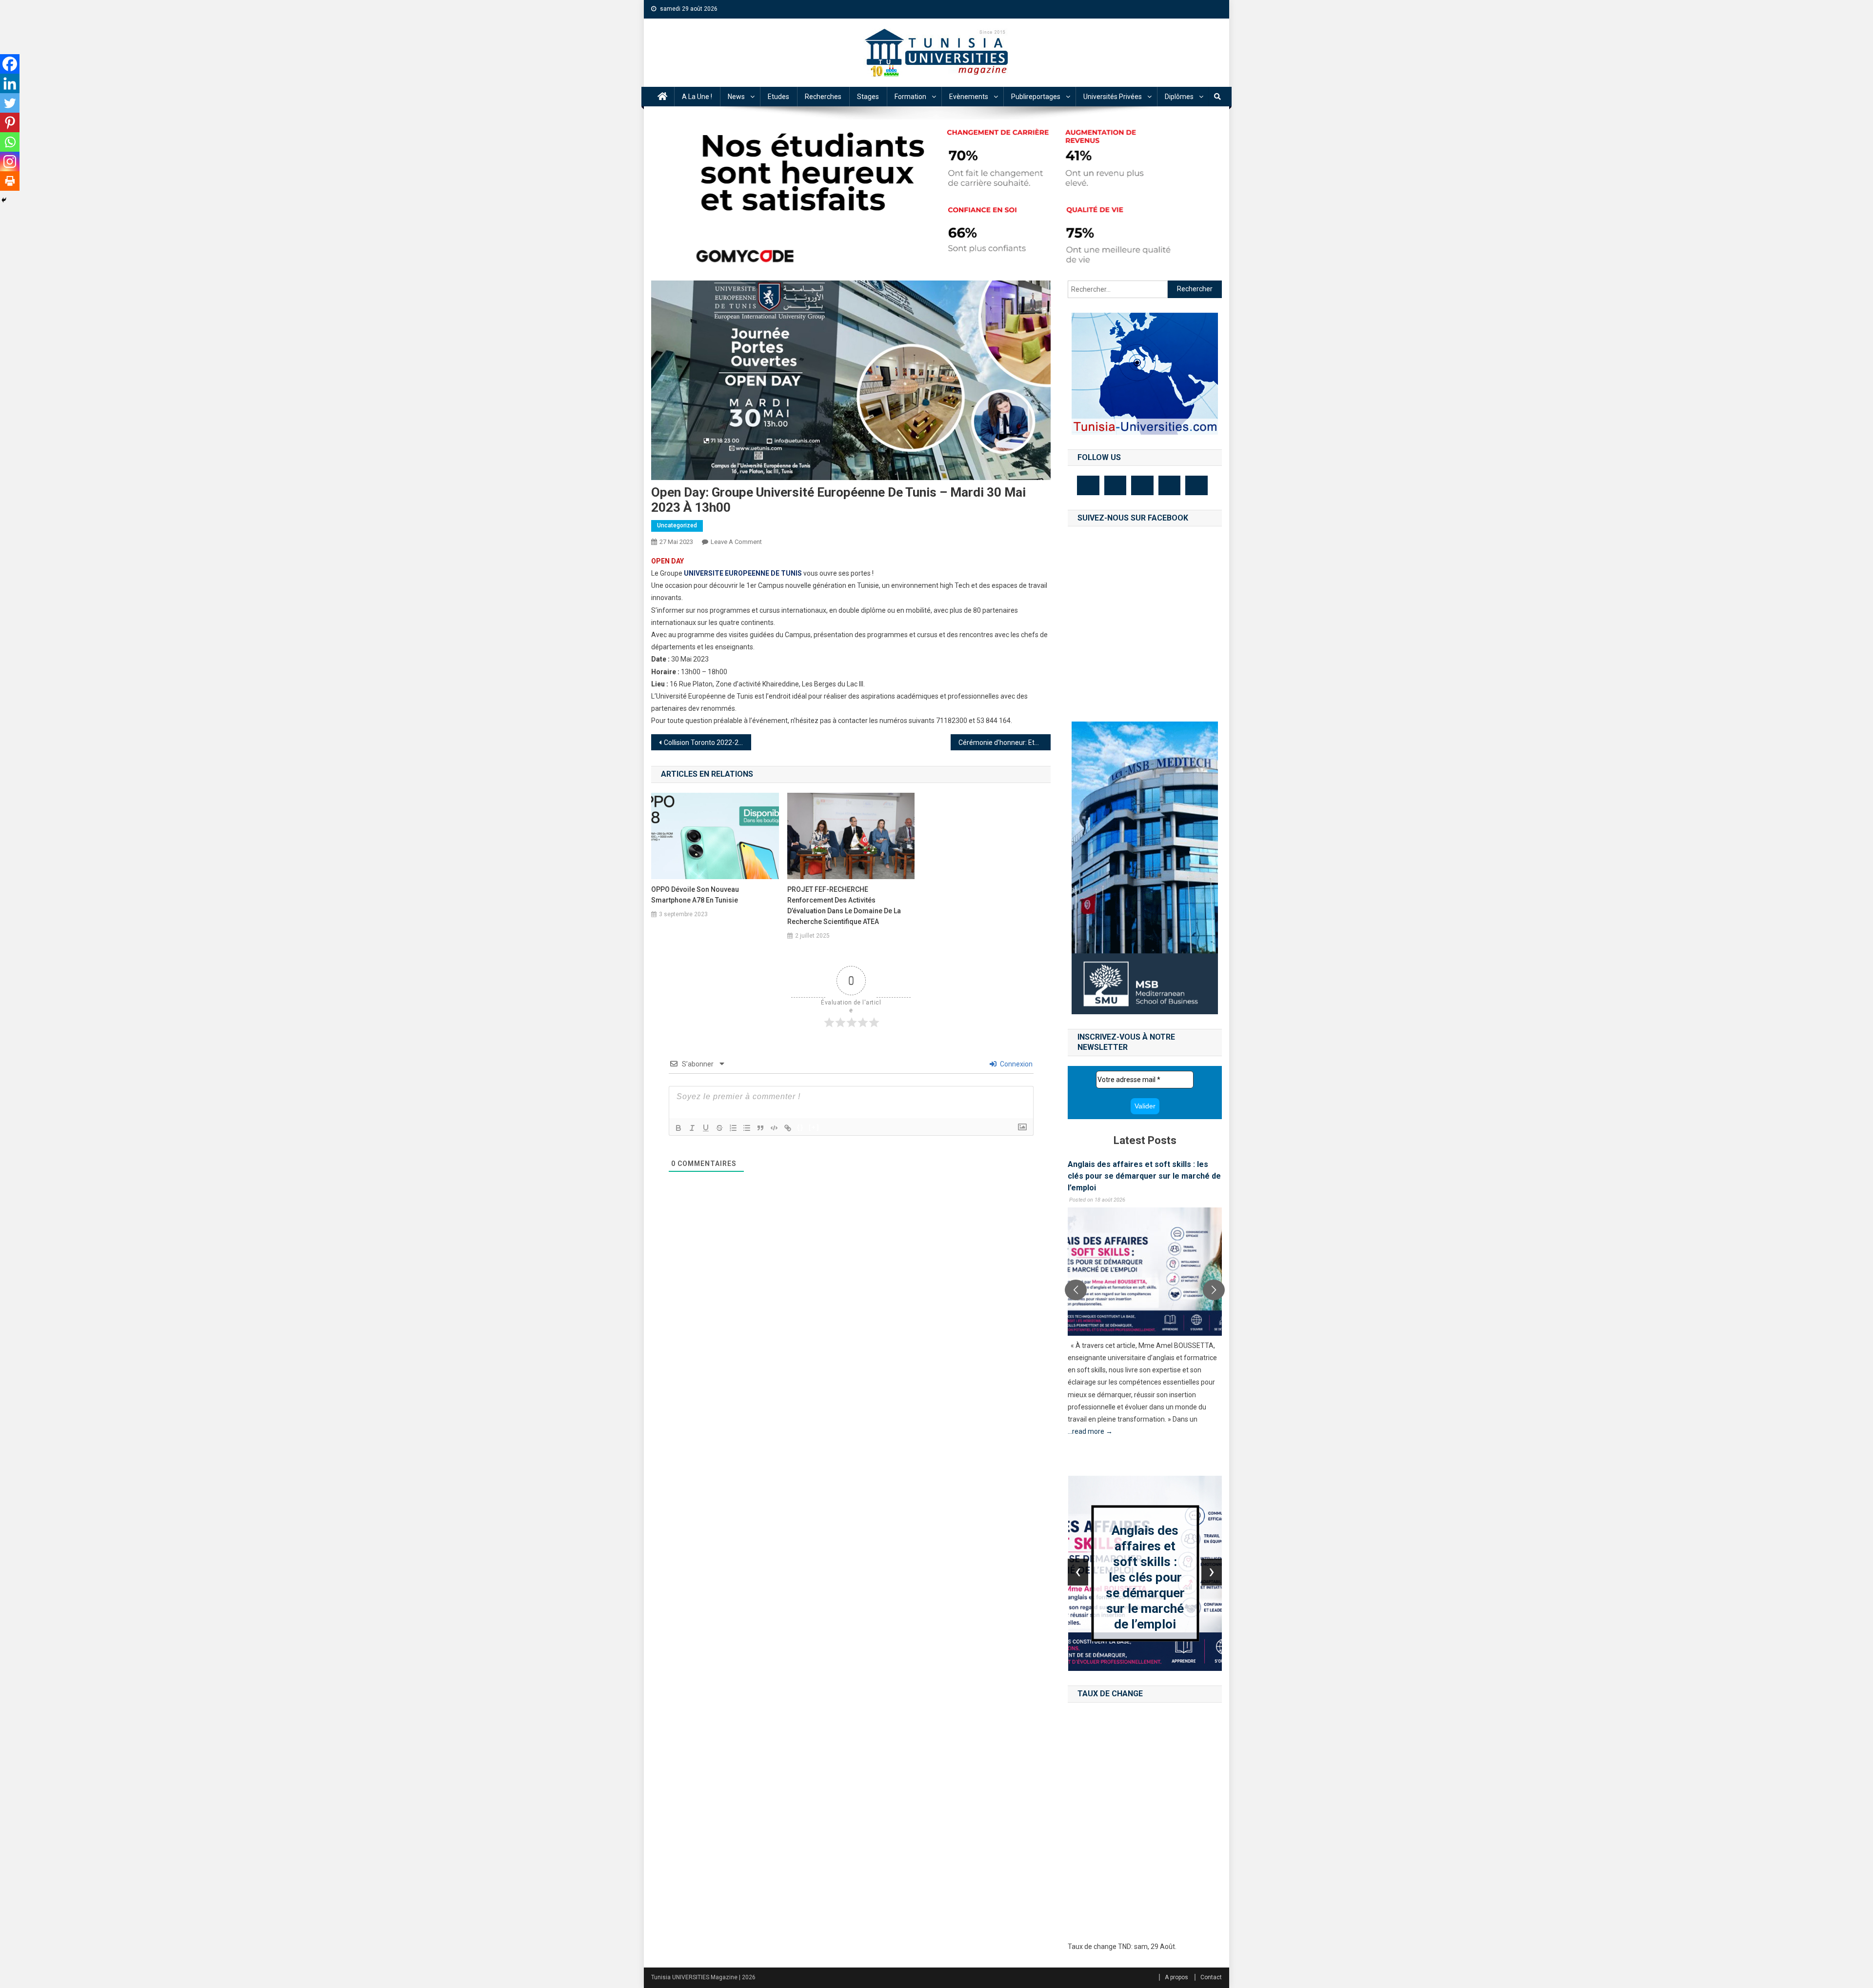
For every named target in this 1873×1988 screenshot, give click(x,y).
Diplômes (1179, 97)
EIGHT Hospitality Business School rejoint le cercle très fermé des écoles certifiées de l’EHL (1144, 1176)
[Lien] (788, 1128)
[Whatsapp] (10, 142)
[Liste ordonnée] (733, 1128)
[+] (814, 1127)
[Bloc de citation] (760, 1128)
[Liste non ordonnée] (747, 1128)
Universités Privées (1113, 97)
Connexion (1016, 1064)
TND (1125, 1947)
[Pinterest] (10, 122)
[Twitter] (10, 103)
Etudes (778, 97)
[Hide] (4, 200)
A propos (1176, 1977)
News (736, 97)
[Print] (10, 181)
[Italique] (692, 1128)
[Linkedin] (10, 83)
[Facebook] (10, 64)
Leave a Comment (736, 542)
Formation (910, 97)
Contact (1211, 1977)
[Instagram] (10, 161)
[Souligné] (706, 1128)
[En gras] (678, 1128)
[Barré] (719, 1128)
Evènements (969, 97)
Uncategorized (677, 525)
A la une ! (697, 97)
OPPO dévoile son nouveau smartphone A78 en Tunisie (695, 895)
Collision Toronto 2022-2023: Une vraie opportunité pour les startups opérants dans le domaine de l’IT (707, 743)
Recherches (823, 97)
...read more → (1090, 1444)
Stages (868, 97)
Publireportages (1036, 97)
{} (800, 1127)
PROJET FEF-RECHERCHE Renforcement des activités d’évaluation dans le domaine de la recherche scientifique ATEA (844, 905)
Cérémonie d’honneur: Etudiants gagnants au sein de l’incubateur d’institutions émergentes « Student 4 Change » (1005, 743)
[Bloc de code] (774, 1128)
